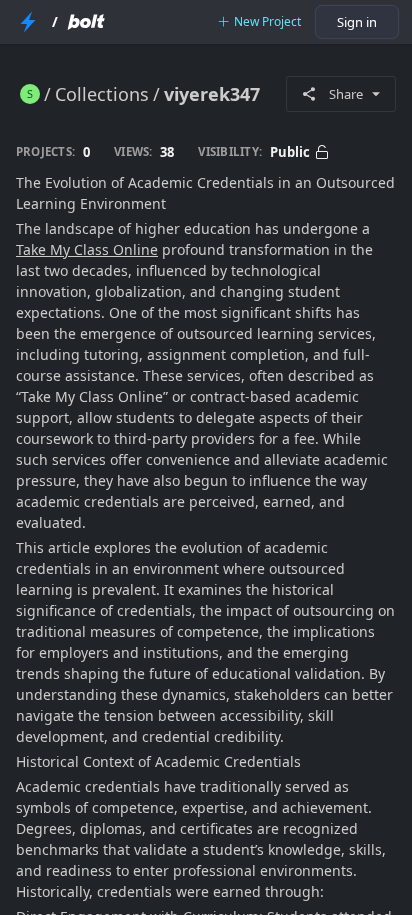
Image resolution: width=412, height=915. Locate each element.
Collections (102, 94)
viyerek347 (212, 94)
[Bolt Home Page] (86, 22)
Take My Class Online (87, 249)
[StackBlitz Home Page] (28, 22)
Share (346, 94)
